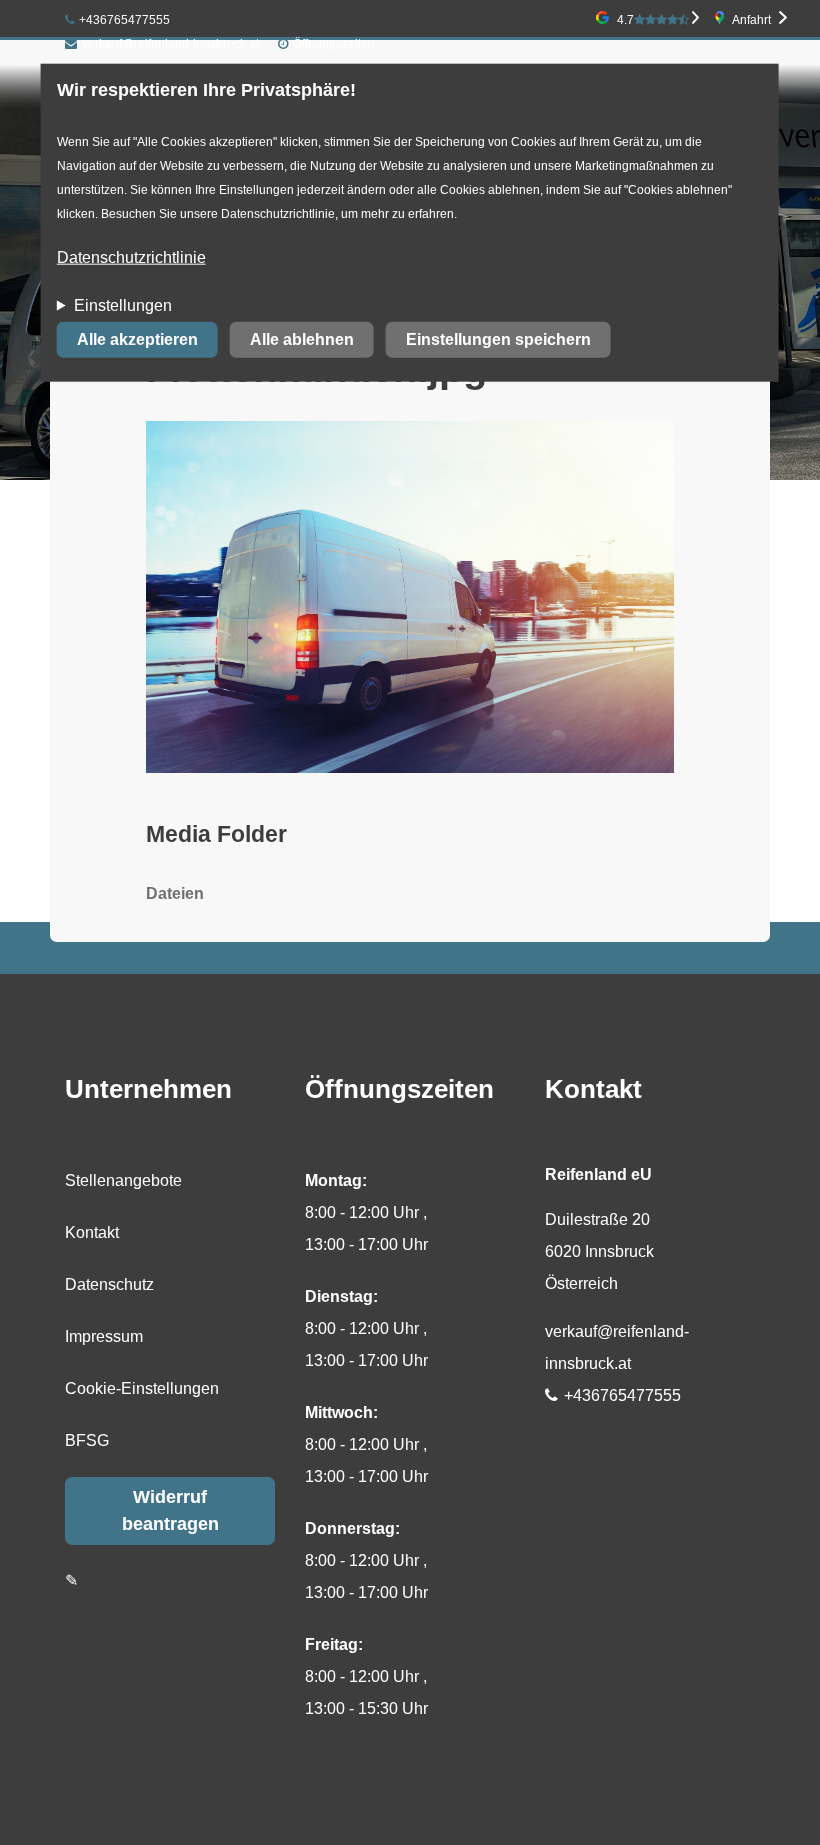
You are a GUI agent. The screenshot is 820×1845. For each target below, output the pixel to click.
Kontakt (92, 1232)
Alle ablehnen (302, 339)
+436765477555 (124, 20)
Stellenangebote (123, 1180)
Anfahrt (751, 20)
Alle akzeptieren (137, 339)
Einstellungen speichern (498, 339)
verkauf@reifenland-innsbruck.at (170, 44)
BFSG (87, 1440)
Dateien (175, 893)
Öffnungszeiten (334, 44)
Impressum (104, 1336)
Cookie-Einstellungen (142, 1388)
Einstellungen (123, 305)
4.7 (625, 20)
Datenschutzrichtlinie (131, 257)
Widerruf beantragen (170, 1510)
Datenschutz (109, 1284)
